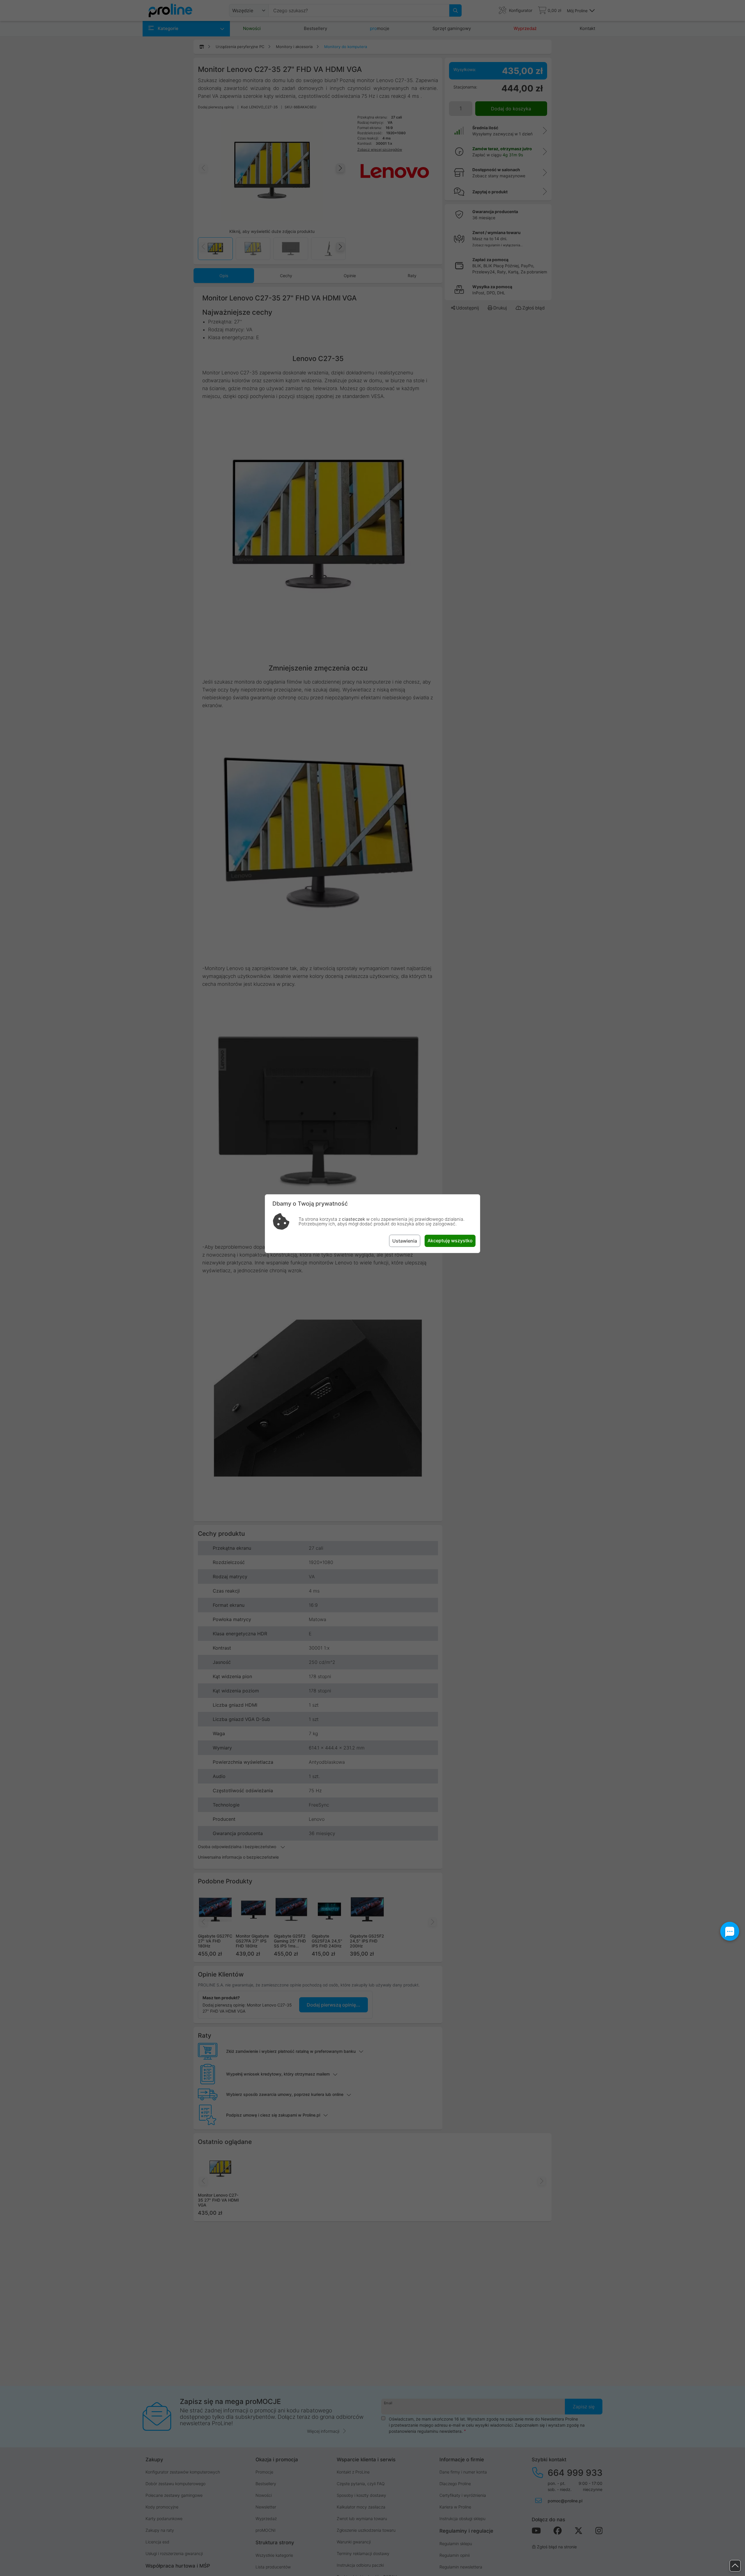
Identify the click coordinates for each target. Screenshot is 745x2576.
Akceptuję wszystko (450, 1241)
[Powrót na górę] (735, 2566)
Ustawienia (405, 1241)
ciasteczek (353, 1219)
